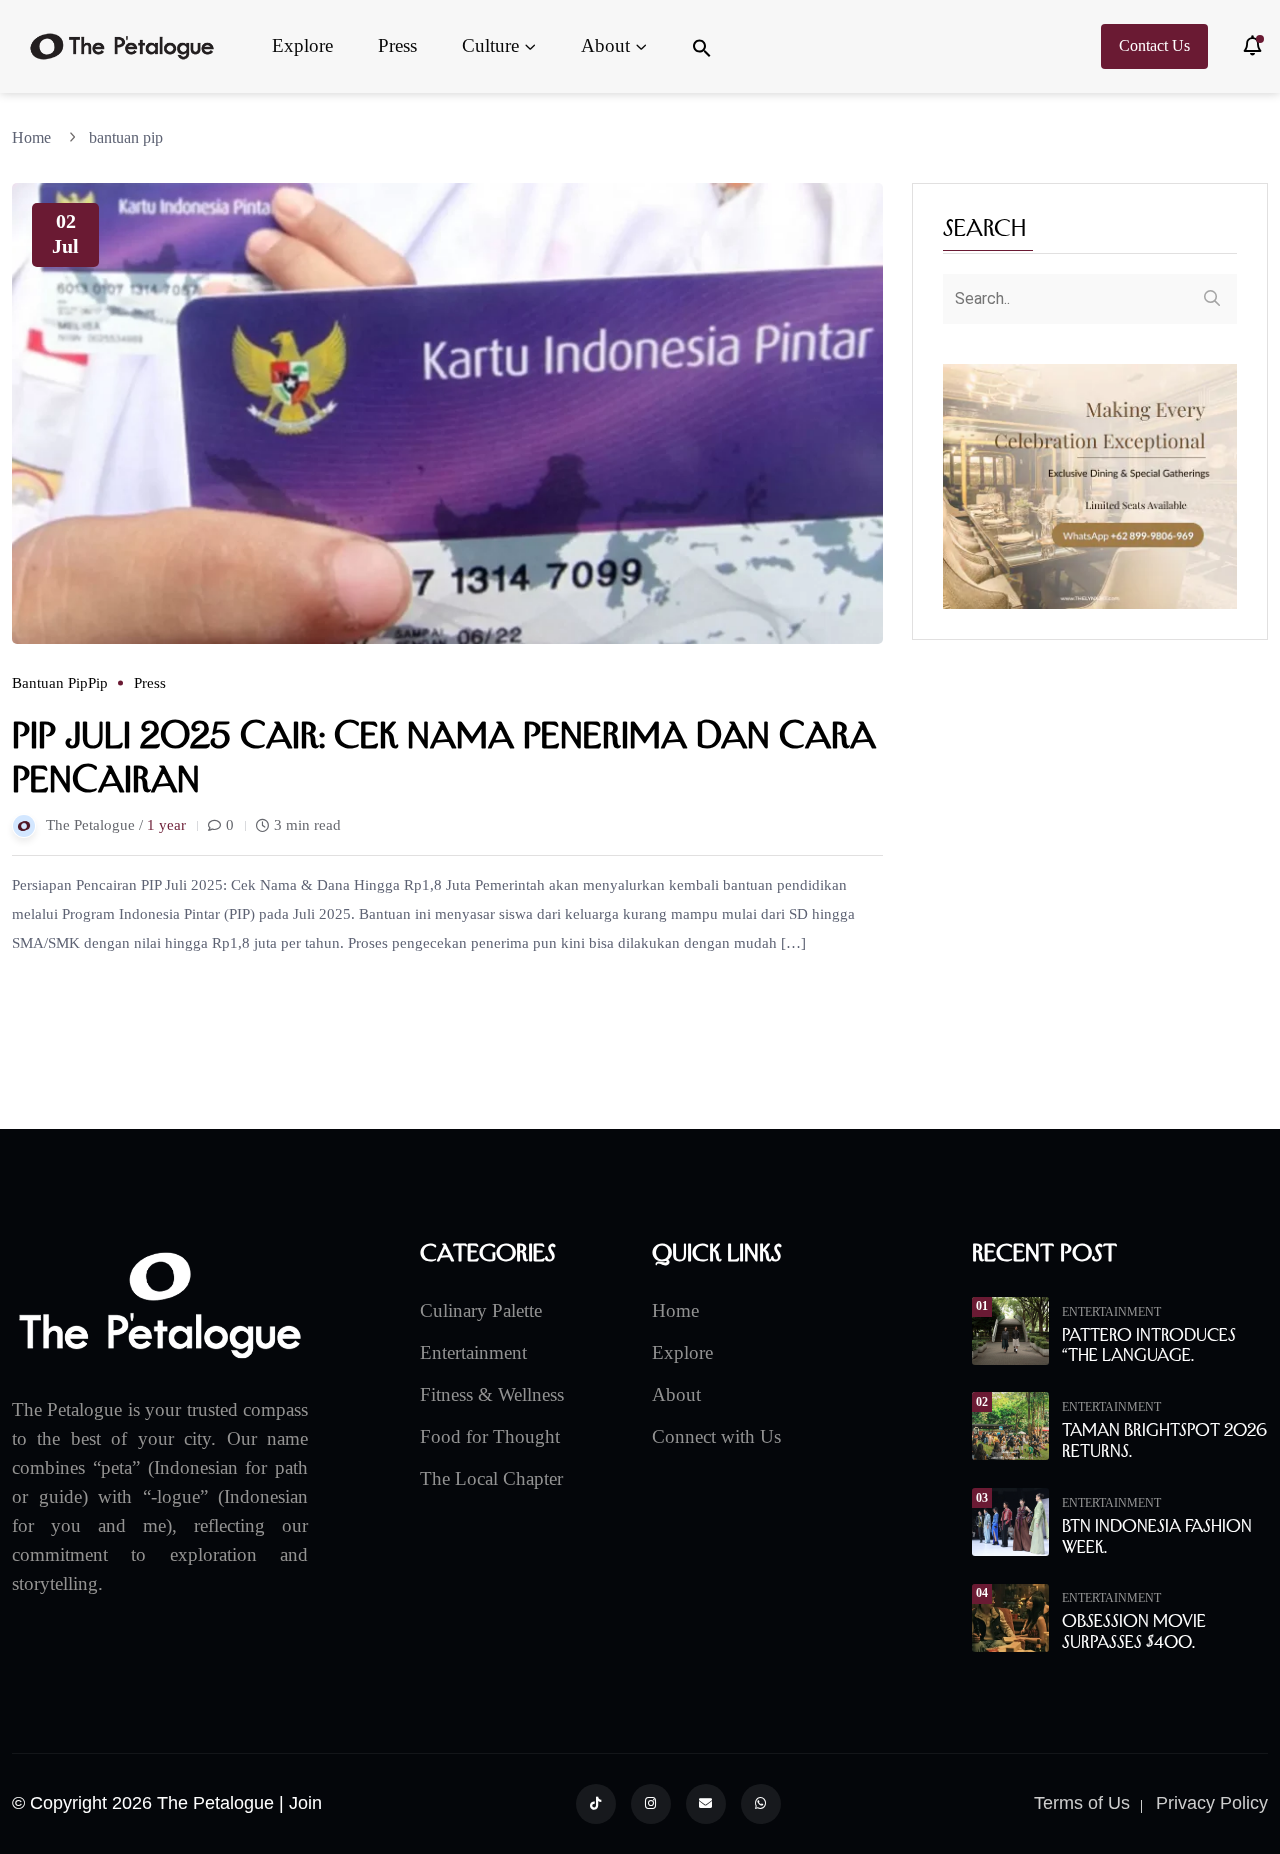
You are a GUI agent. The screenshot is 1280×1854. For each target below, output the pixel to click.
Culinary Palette (481, 1310)
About (605, 45)
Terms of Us (1082, 1803)
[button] (702, 46)
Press (397, 45)
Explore (302, 45)
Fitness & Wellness (492, 1394)
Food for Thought (490, 1436)
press (150, 683)
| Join (300, 1803)
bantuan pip (126, 137)
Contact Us (1154, 45)
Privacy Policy (1212, 1803)
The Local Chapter (491, 1478)
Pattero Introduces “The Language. (1149, 1345)
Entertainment (473, 1352)
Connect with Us (716, 1436)
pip (98, 683)
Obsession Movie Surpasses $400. (1134, 1631)
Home (35, 137)
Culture (490, 45)
